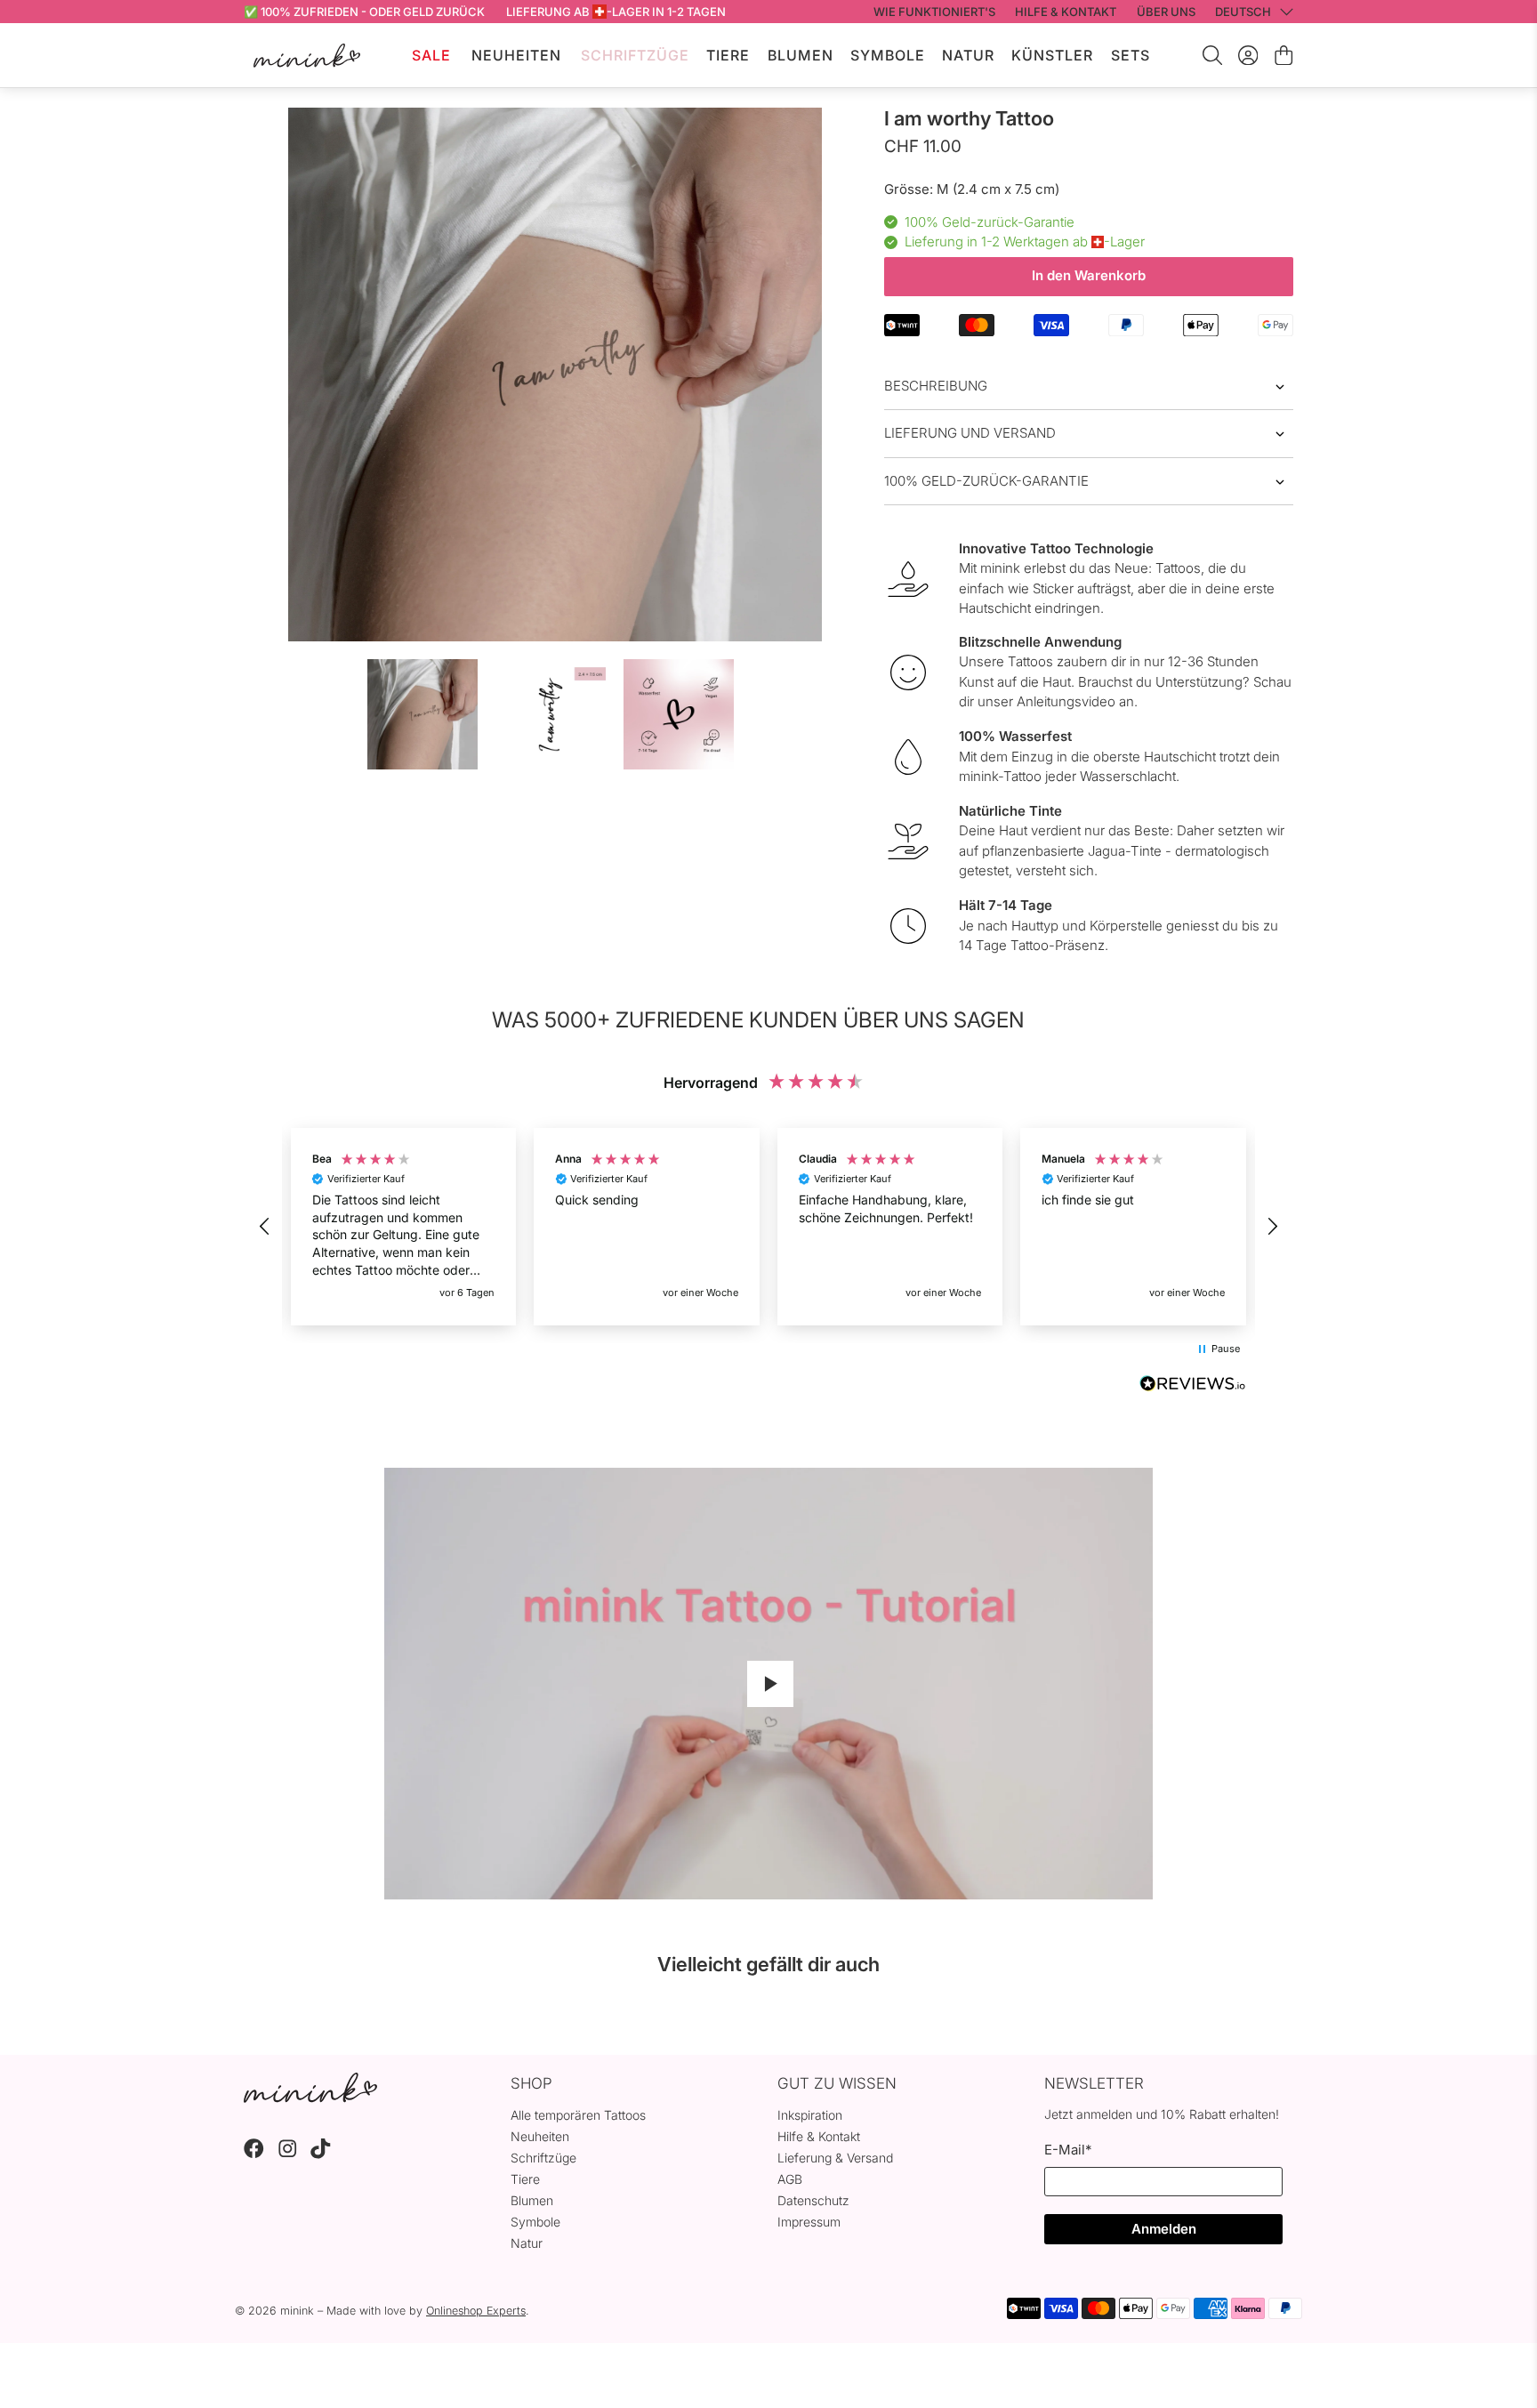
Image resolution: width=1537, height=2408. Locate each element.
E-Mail (1068, 2150)
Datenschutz (813, 2200)
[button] (265, 1227)
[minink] (307, 56)
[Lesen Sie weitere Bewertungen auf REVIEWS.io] (1193, 1386)
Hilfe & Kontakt (819, 2136)
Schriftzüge (635, 55)
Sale (431, 55)
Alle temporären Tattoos (578, 2115)
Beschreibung (936, 386)
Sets (1131, 55)
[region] (768, 1227)
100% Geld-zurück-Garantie (986, 481)
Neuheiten (516, 55)
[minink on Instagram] (288, 2154)
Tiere (728, 55)
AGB (790, 2179)
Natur (968, 55)
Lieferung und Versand (970, 433)
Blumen (801, 55)
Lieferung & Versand (835, 2158)
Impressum (809, 2222)
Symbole (888, 55)
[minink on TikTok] (321, 2154)
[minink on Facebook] (254, 2154)
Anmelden (1164, 2229)
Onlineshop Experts (476, 2311)
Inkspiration (810, 2115)
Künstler (1052, 55)
